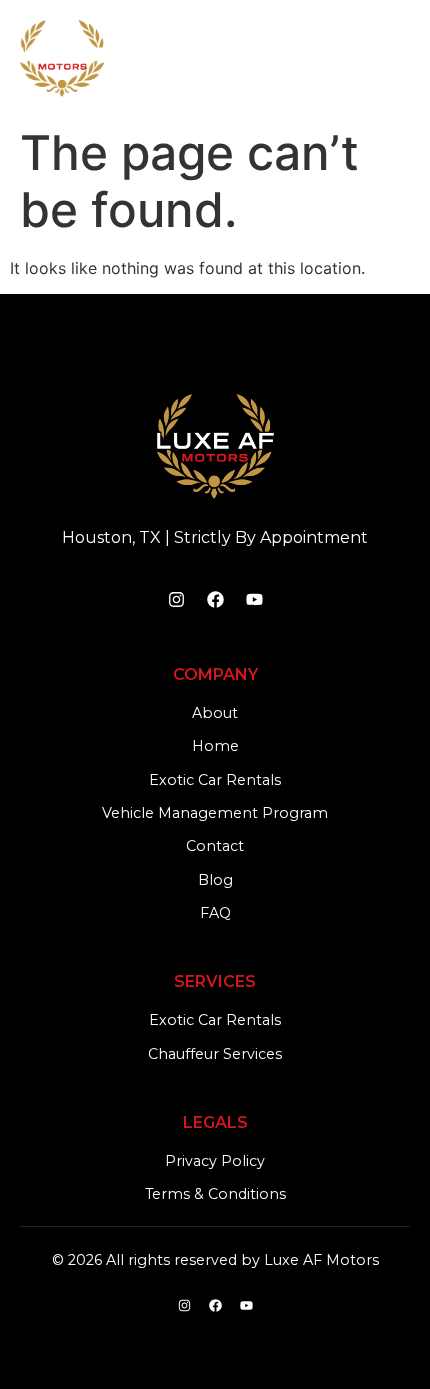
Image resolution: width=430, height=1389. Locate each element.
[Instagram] (176, 600)
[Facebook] (215, 600)
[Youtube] (254, 600)
